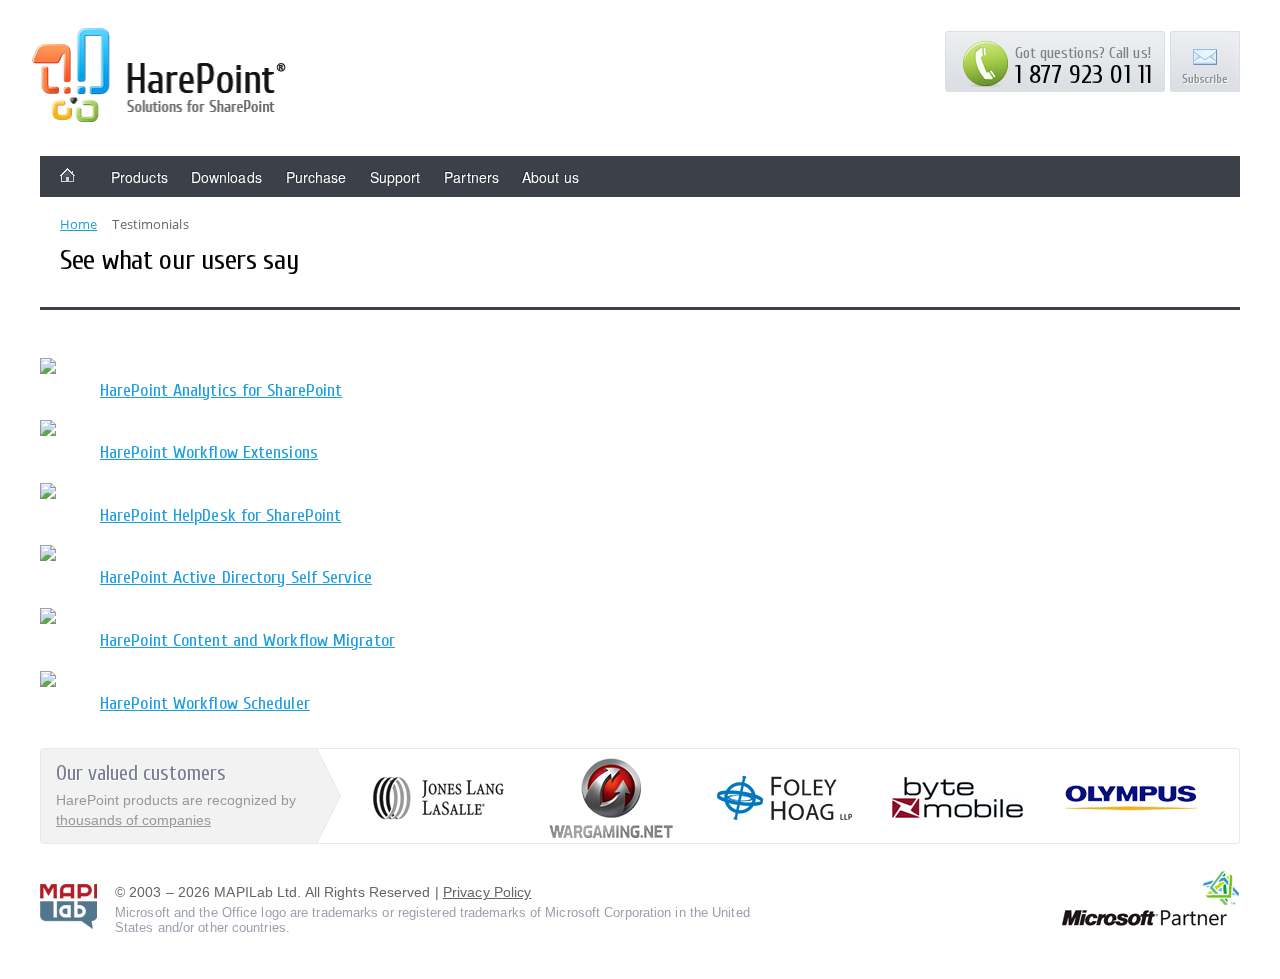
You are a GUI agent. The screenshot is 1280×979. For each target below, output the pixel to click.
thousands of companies (133, 820)
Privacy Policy (487, 892)
